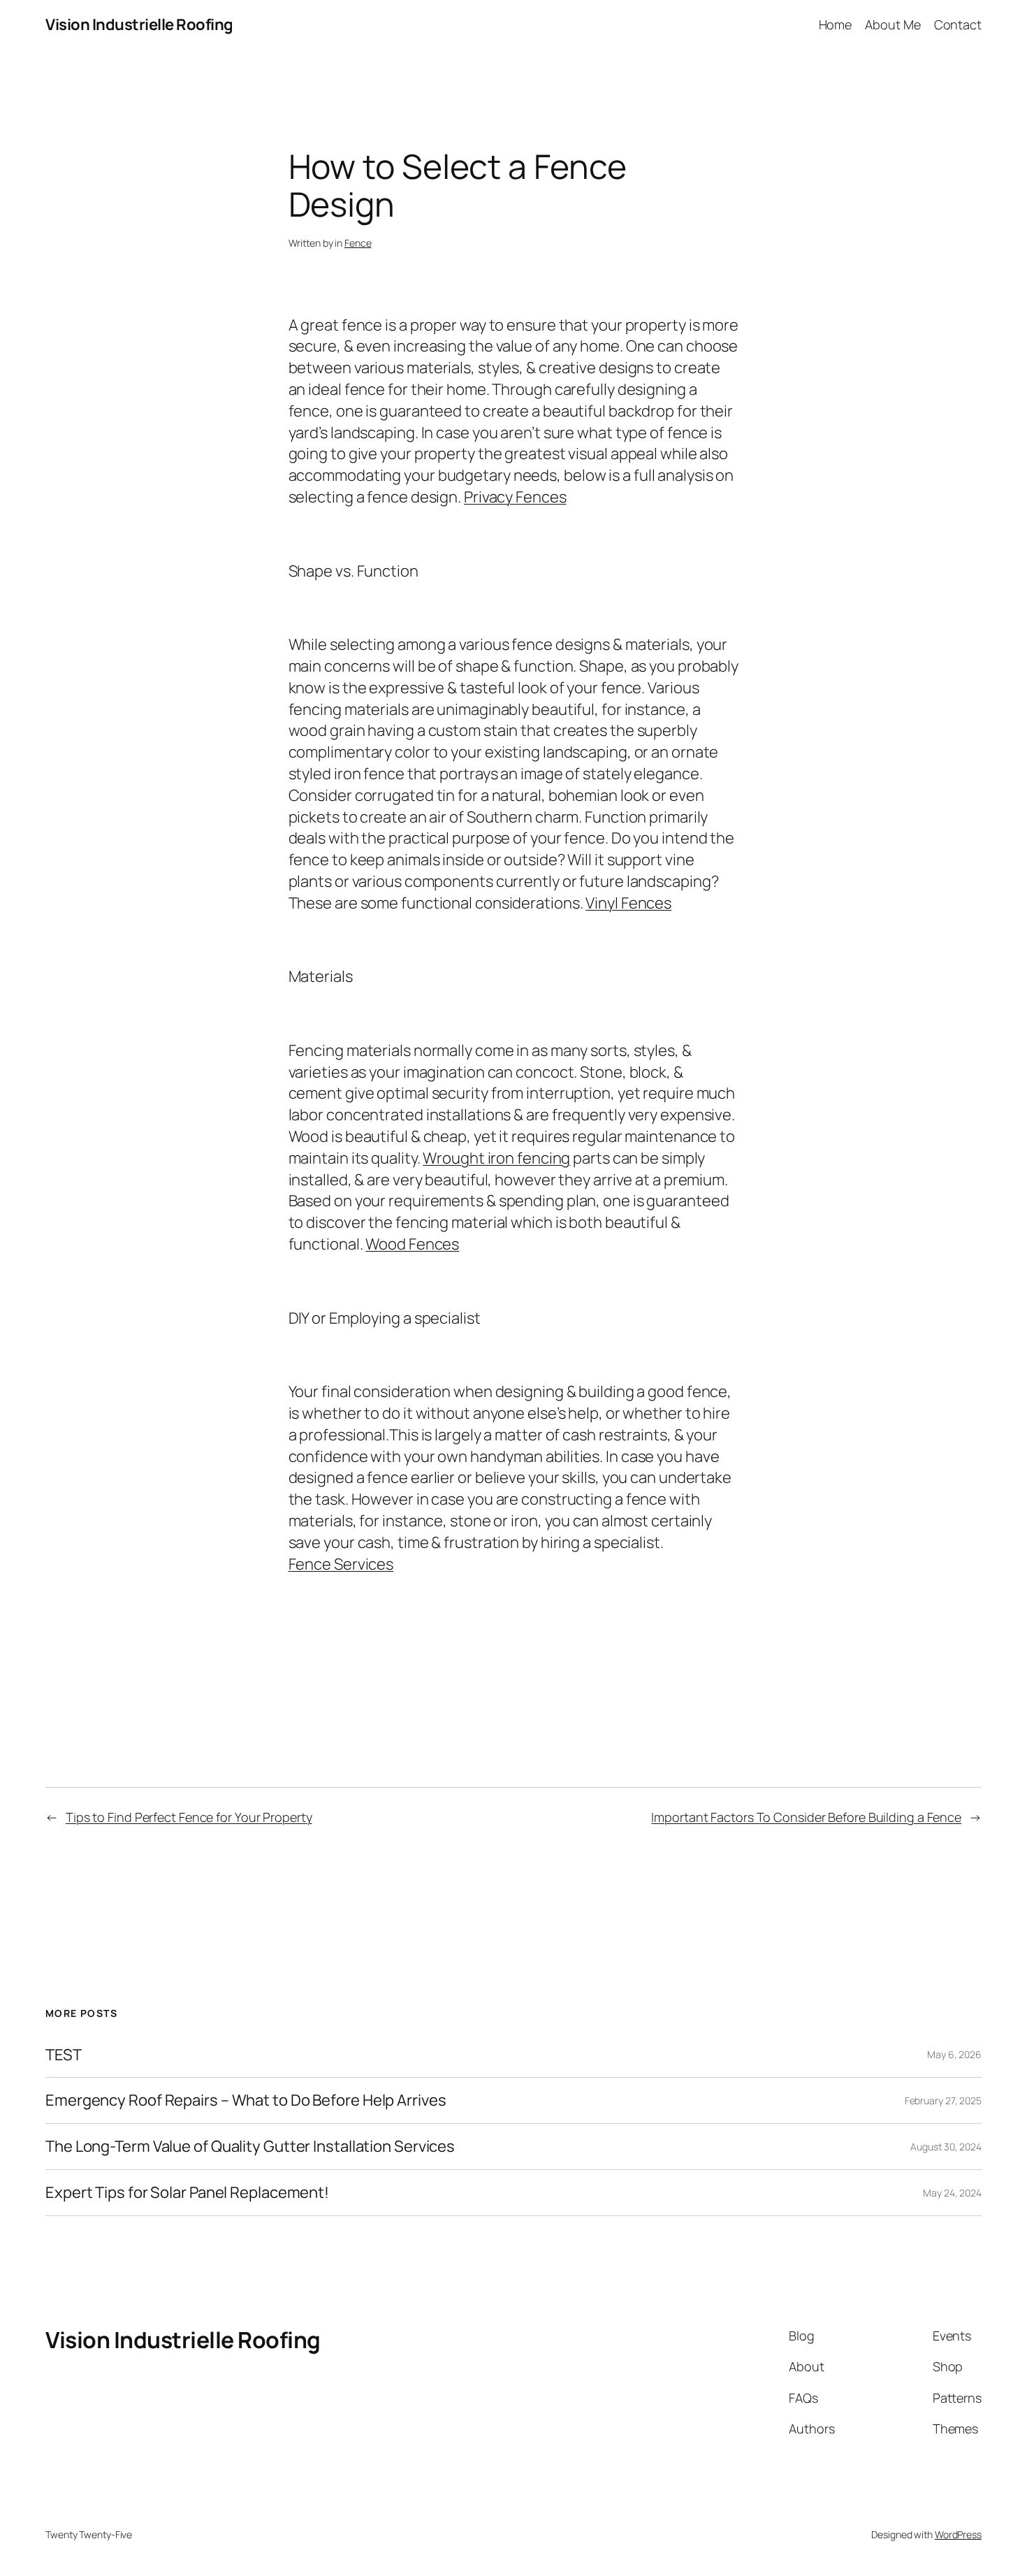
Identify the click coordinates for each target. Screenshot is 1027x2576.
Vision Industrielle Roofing (139, 24)
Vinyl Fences (628, 903)
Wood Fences (412, 1244)
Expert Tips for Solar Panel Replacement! (187, 2193)
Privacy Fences (515, 497)
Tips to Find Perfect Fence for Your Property (189, 1817)
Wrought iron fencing (496, 1158)
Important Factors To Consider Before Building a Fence (806, 1817)
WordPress (958, 2534)
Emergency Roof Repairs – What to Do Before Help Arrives (246, 2100)
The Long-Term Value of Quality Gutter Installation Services (250, 2147)
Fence (358, 243)
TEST (64, 2055)
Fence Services (341, 1564)
